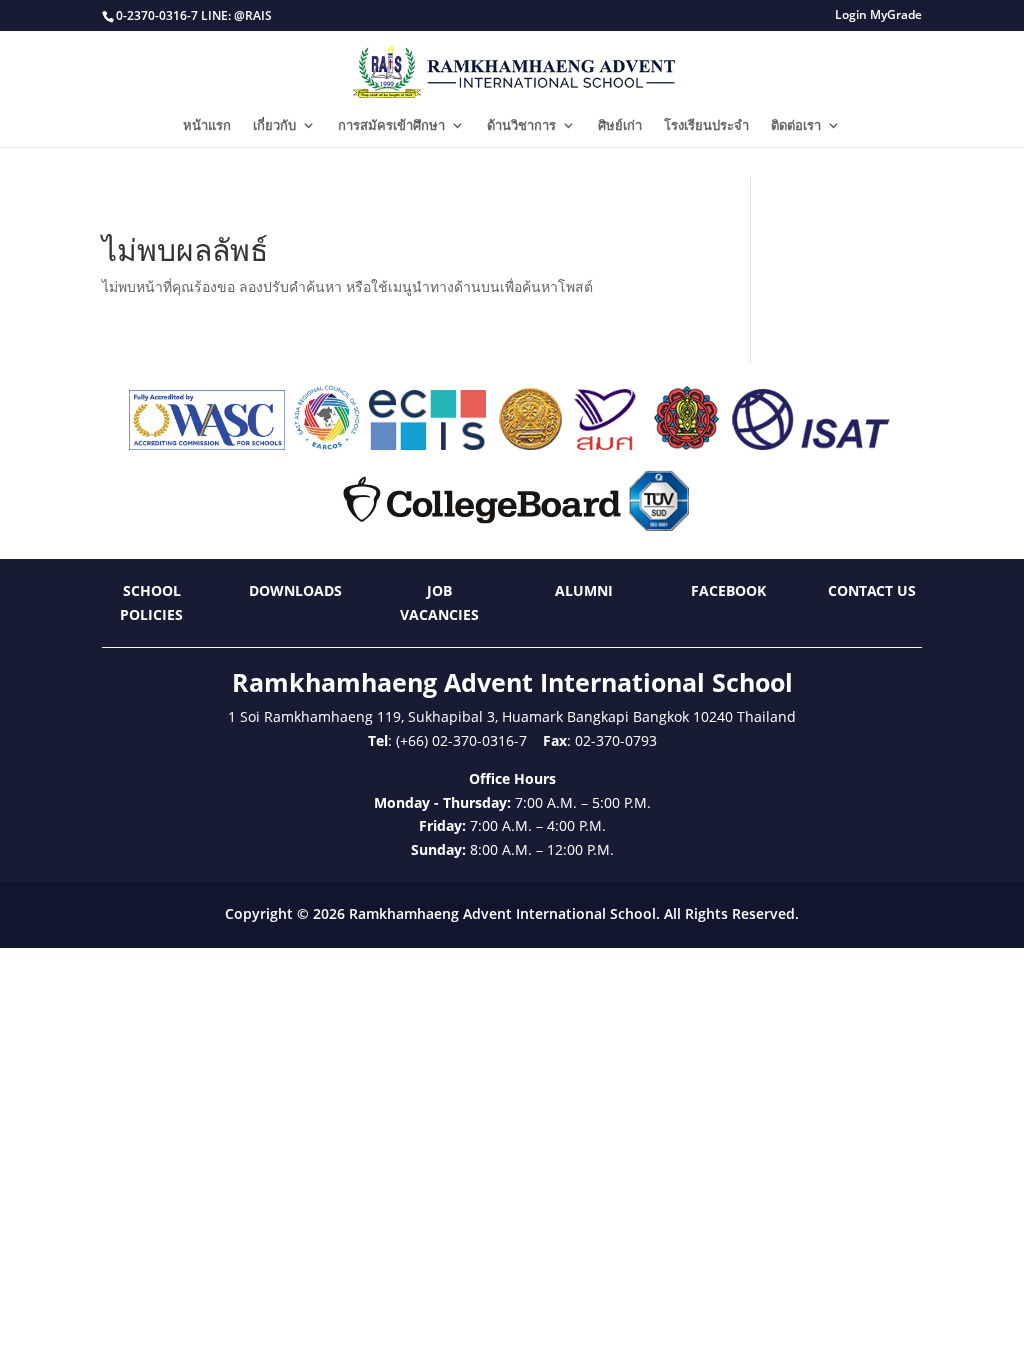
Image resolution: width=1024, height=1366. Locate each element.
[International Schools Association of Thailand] (810, 444)
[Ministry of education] (530, 444)
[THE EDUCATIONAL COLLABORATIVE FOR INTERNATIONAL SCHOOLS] (427, 444)
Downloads (295, 590)
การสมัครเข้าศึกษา (391, 126)
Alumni (584, 590)
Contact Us (872, 590)
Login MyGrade (878, 16)
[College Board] (482, 525)
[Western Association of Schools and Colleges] (207, 444)
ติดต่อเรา (796, 126)
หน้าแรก (207, 126)
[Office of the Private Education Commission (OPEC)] (687, 444)
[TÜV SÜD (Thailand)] (659, 525)
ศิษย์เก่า (620, 126)
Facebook (728, 590)
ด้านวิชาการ (521, 126)
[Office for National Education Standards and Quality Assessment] (605, 444)
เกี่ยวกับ (274, 126)
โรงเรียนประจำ (706, 126)
